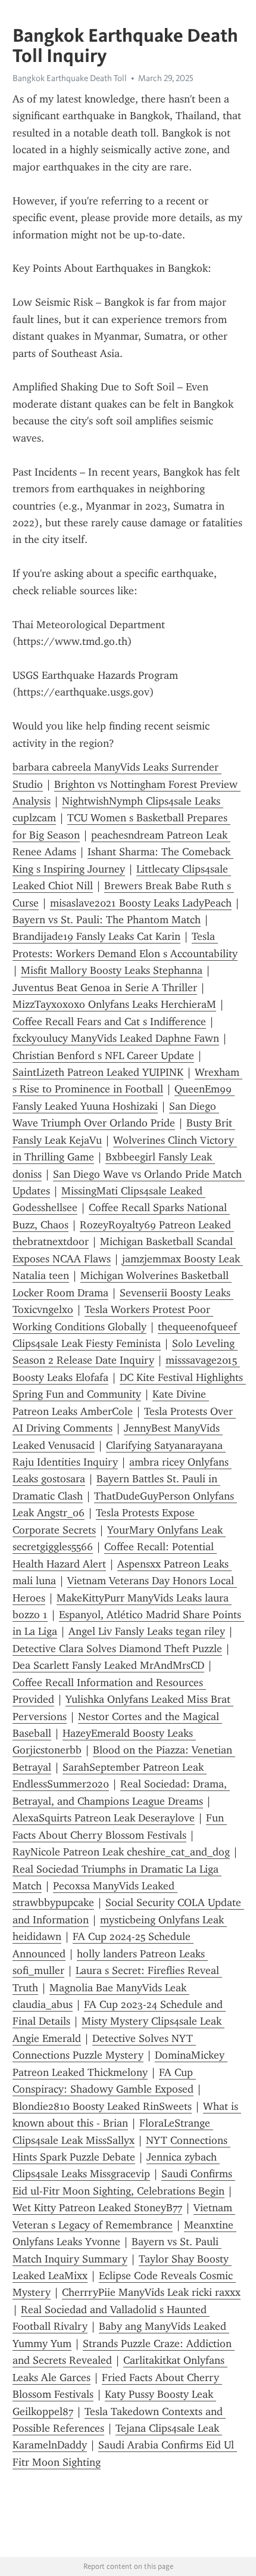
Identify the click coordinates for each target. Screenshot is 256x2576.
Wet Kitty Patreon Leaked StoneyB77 (97, 2208)
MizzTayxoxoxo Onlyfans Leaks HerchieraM (114, 1004)
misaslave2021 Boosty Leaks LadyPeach (141, 903)
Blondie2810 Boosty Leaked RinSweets (102, 2106)
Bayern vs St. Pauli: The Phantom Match (107, 920)
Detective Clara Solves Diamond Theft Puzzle (117, 1649)
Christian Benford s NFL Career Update (103, 1056)
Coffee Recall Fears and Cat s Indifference (109, 1022)
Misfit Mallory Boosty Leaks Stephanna (112, 970)
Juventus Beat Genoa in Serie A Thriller (105, 988)
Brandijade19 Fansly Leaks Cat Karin (96, 936)
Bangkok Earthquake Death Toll (70, 78)
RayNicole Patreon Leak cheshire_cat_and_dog (121, 1852)
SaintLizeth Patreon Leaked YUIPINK (98, 1072)
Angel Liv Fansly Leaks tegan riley (147, 1631)
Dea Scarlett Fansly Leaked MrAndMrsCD (108, 1665)
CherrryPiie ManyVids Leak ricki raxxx (151, 2292)
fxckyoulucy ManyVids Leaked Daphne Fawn (116, 1038)
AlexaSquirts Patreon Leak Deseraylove (104, 1818)
